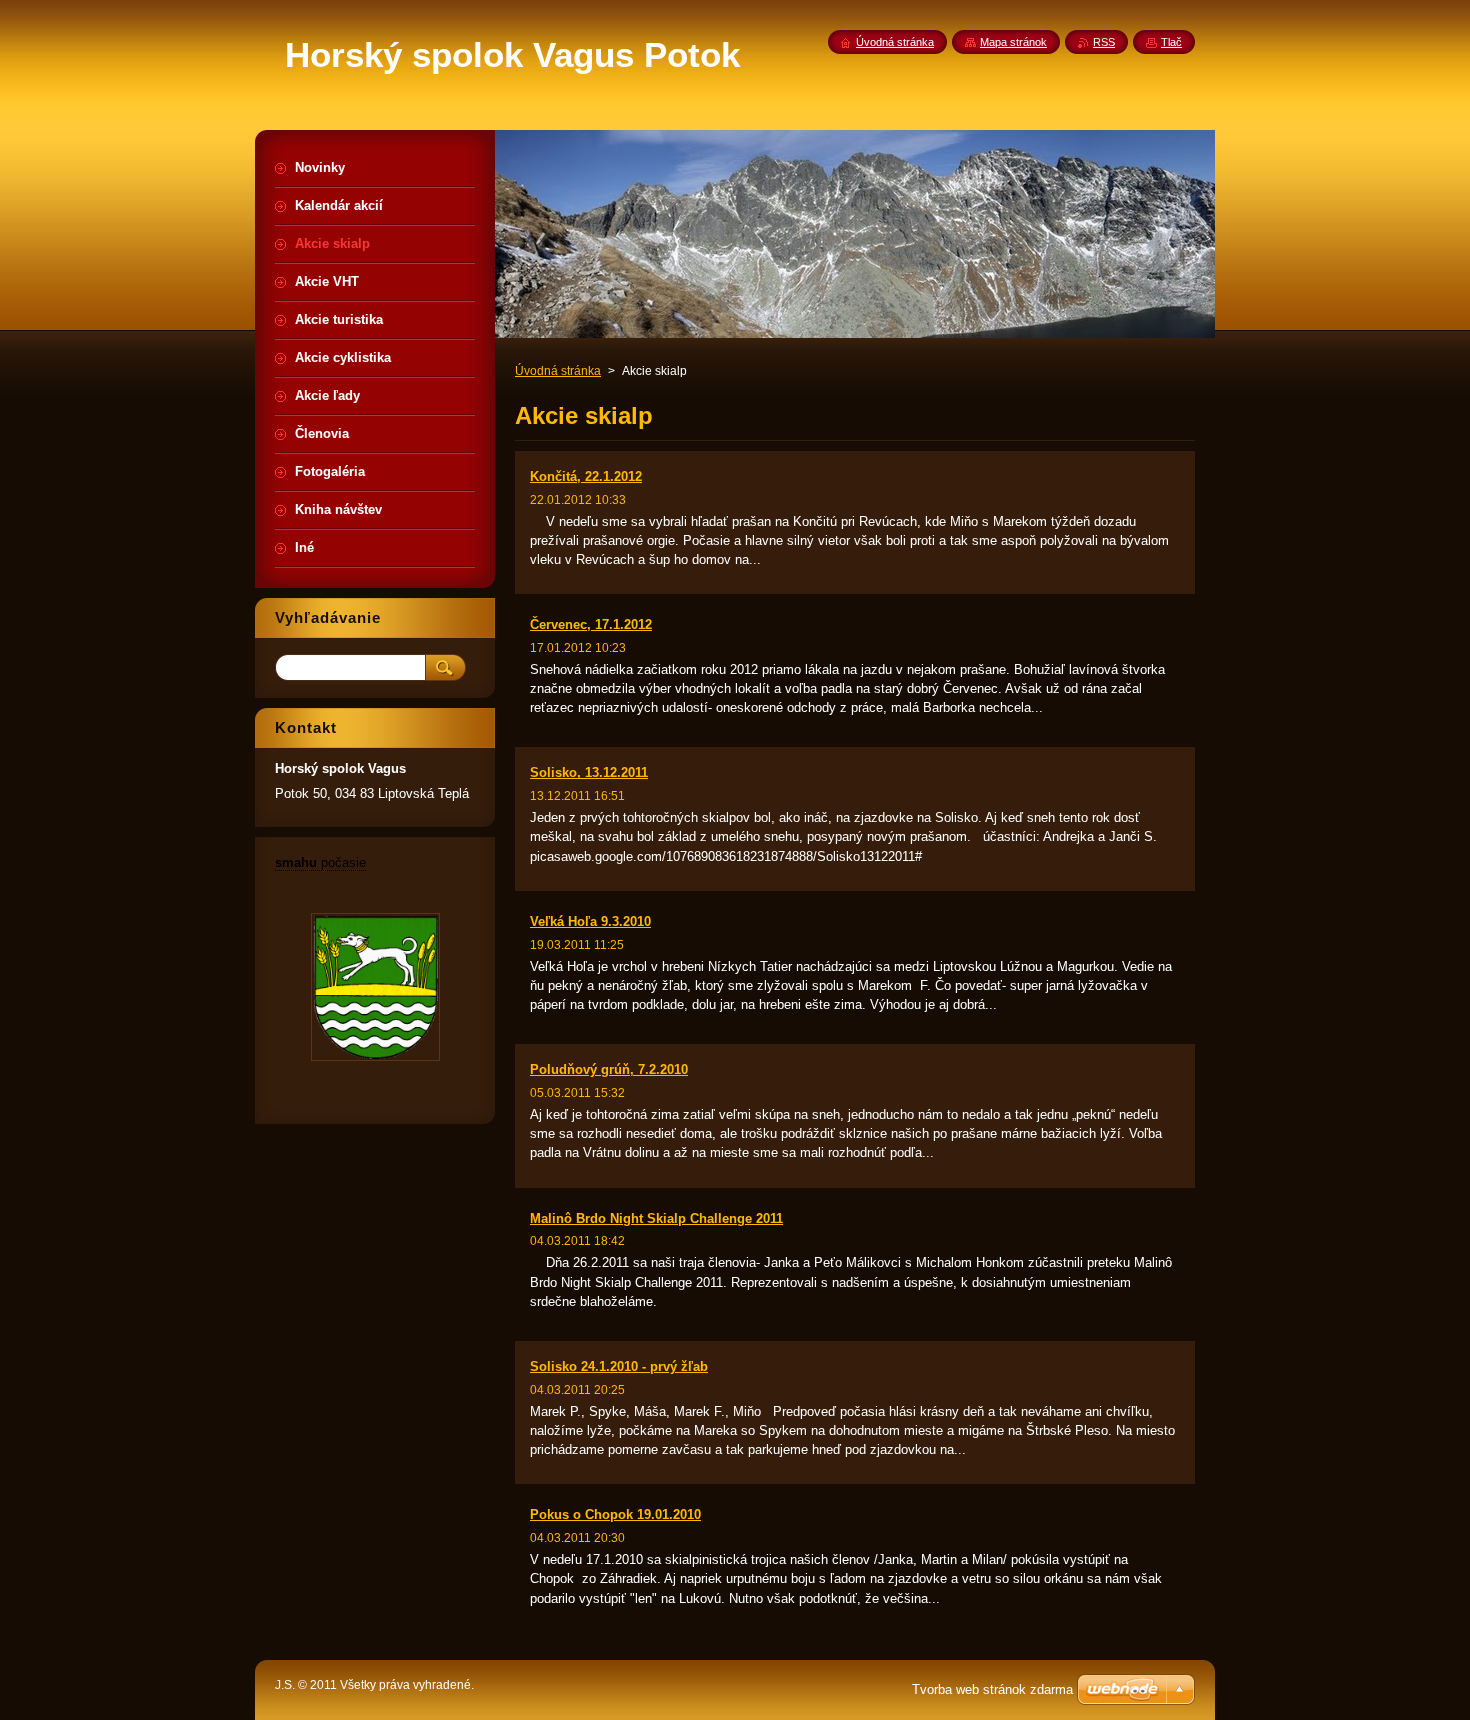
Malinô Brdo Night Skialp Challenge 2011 (656, 1218)
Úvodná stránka (558, 371)
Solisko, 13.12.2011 (589, 772)
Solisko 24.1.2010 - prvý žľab (619, 1366)
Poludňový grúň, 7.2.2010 (609, 1069)
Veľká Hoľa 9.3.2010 (590, 921)
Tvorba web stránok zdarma (992, 1689)
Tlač (1171, 42)
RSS (1104, 42)
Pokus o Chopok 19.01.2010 (615, 1514)
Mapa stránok (1013, 42)
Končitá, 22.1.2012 (586, 476)
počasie (320, 862)
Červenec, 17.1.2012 (591, 624)
